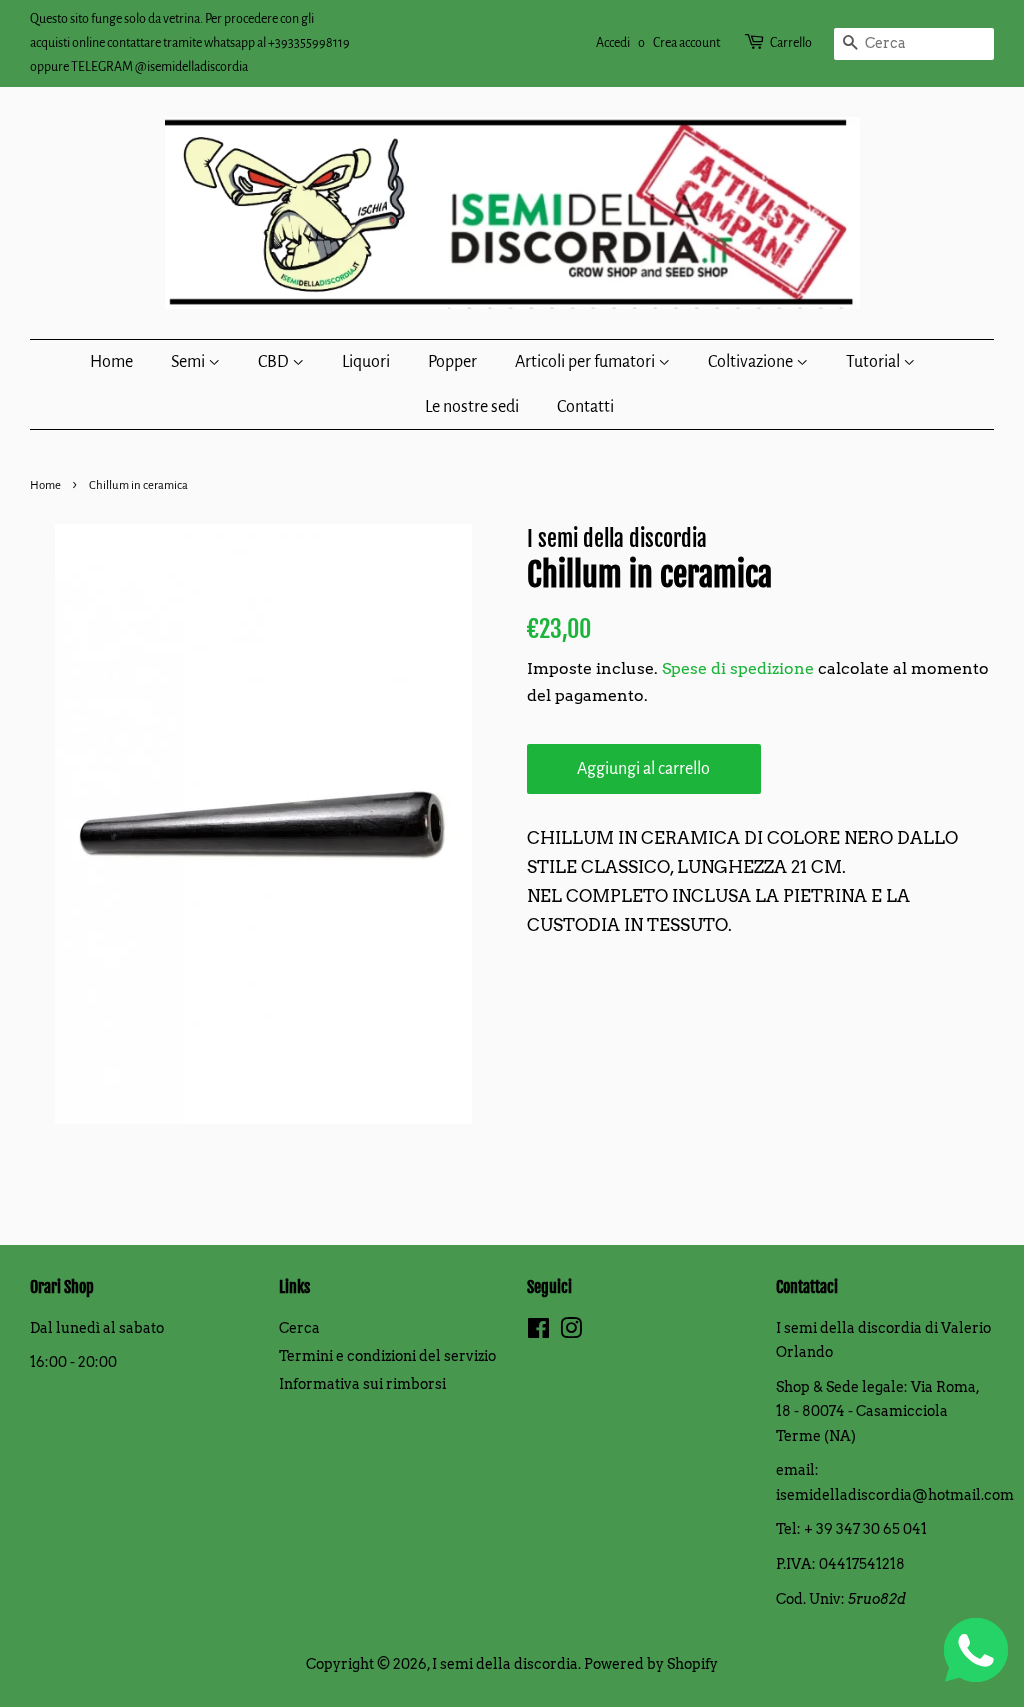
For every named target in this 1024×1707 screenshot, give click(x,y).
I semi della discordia (505, 1664)
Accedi (613, 43)
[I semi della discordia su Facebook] (538, 1332)
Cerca (299, 1328)
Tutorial (874, 362)
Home (111, 362)
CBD (275, 362)
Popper (452, 362)
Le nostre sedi (472, 407)
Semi (189, 362)
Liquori (366, 362)
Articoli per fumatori (586, 362)
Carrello (791, 43)
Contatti (585, 407)
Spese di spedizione (738, 668)
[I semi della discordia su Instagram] (571, 1332)
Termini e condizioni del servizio (387, 1356)
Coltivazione (752, 362)
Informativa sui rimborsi (362, 1384)
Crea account (686, 43)
